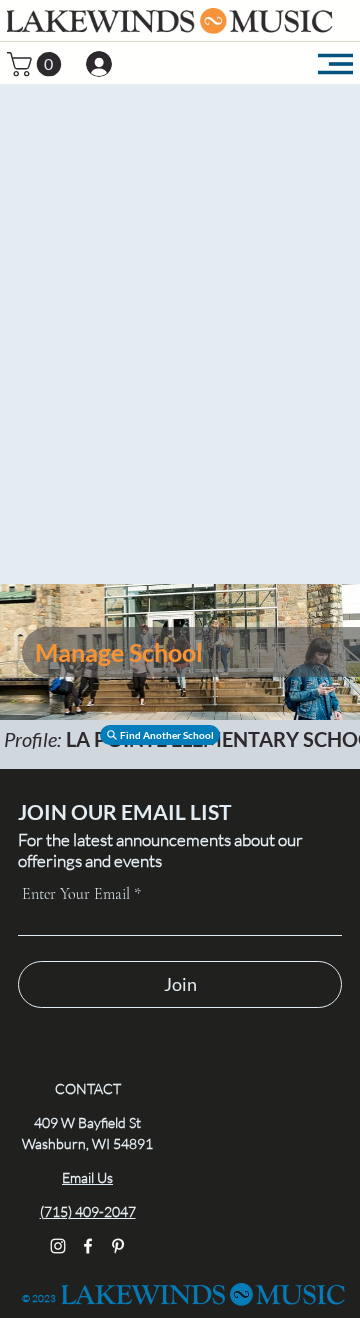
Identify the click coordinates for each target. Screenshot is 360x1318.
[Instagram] (58, 1246)
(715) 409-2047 (88, 1211)
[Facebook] (88, 1246)
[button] (160, 735)
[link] (37, 64)
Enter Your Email (76, 894)
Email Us (87, 1177)
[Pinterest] (118, 1246)
